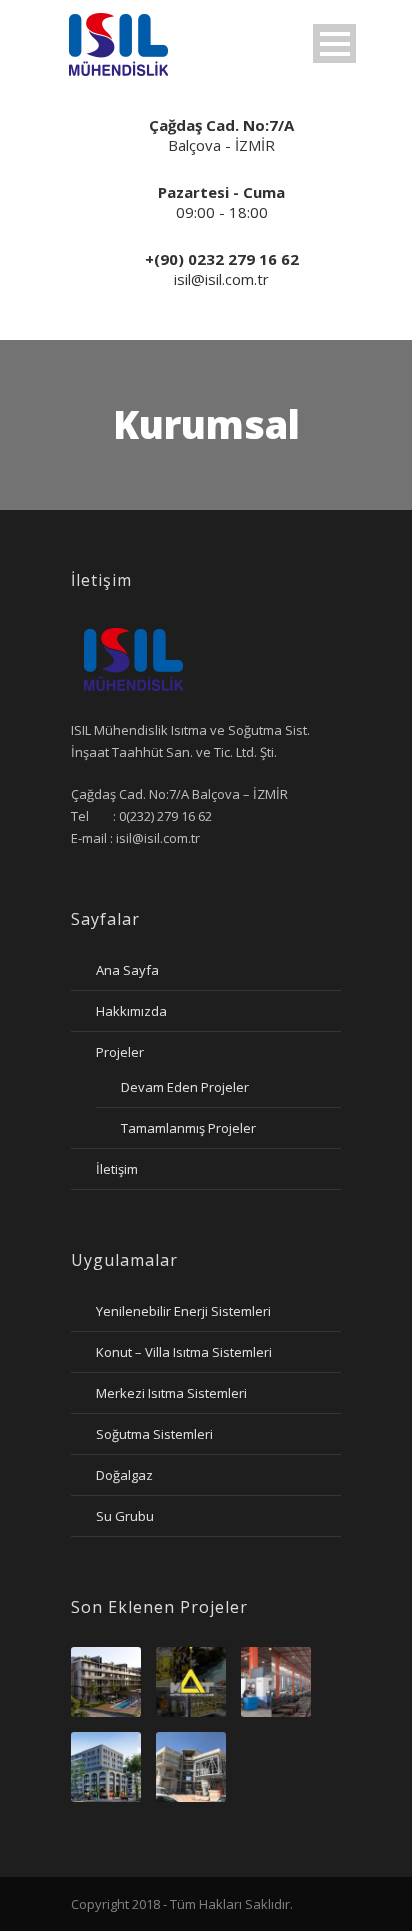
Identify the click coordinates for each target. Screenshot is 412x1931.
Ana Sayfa (127, 970)
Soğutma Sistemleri (154, 1434)
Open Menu (334, 43)
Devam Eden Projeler (185, 1087)
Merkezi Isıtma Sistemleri (171, 1393)
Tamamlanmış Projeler (188, 1128)
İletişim (117, 1169)
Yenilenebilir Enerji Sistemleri (183, 1311)
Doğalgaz (124, 1475)
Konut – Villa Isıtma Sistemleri (184, 1352)
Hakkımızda (131, 1011)
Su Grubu (125, 1516)
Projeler (120, 1052)
